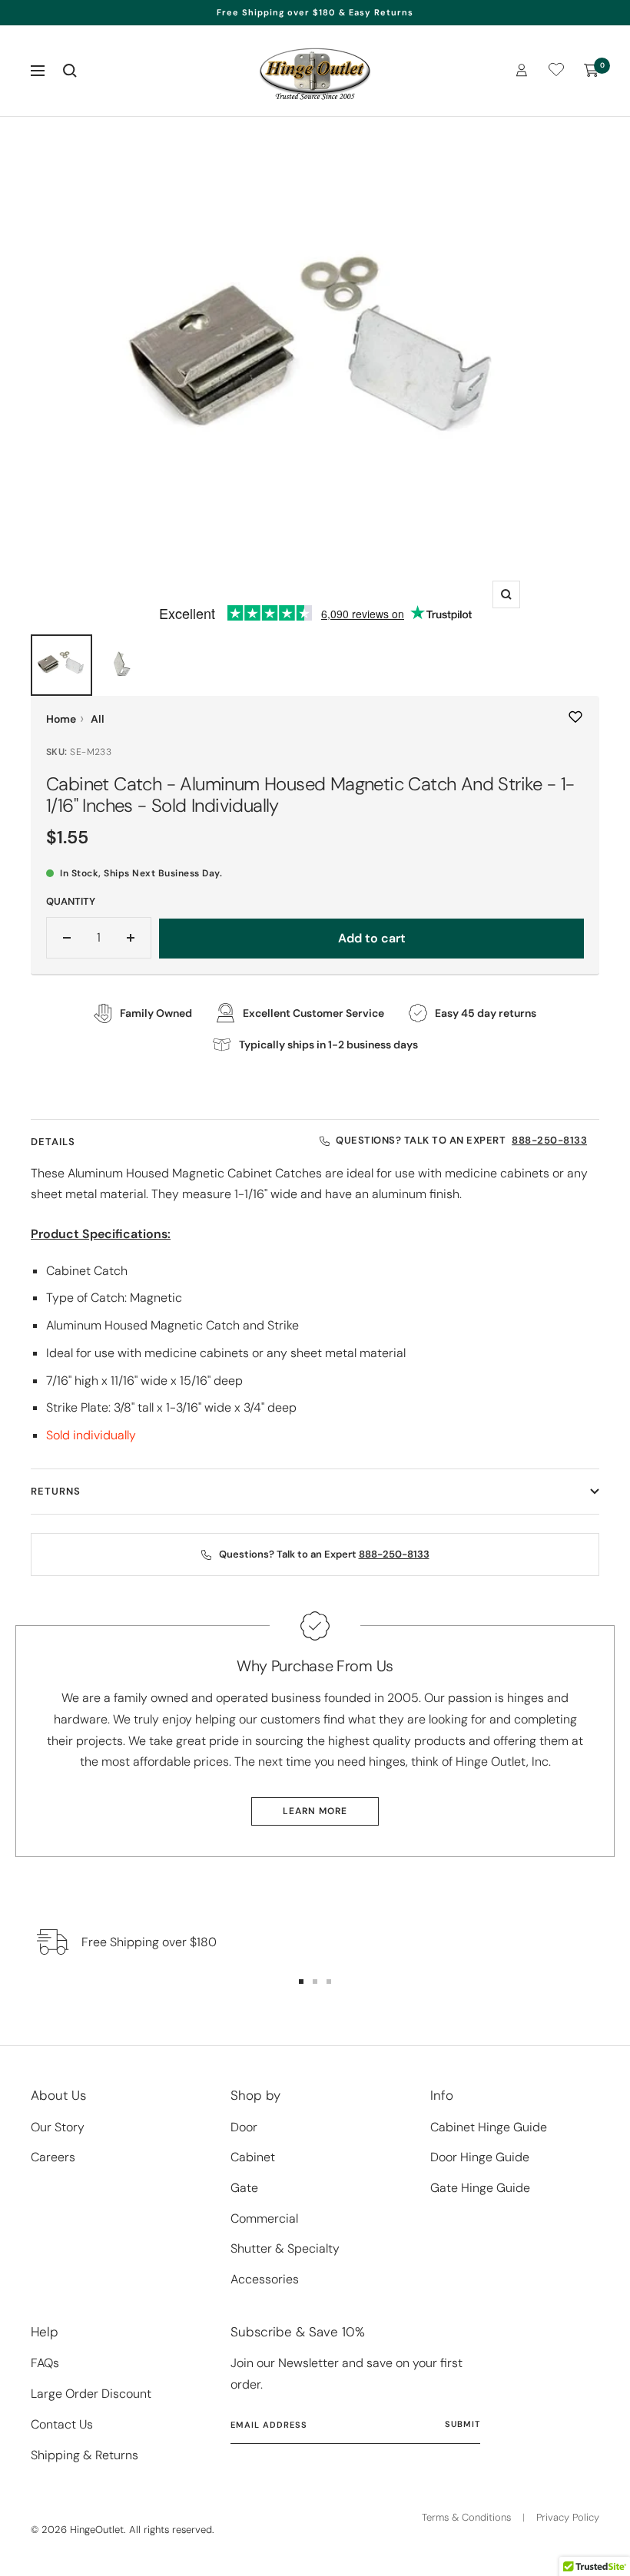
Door (244, 2127)
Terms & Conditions (466, 2517)
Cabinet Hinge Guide (489, 2127)
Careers (53, 2157)
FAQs (45, 2363)
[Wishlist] (556, 73)
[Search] (70, 71)
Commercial (264, 2218)
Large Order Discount (91, 2394)
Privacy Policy (568, 2517)
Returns (56, 1491)
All (98, 719)
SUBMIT (463, 2424)
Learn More (315, 1811)
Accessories (265, 2279)
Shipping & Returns (85, 2455)
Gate (244, 2188)
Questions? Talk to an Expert (461, 1140)
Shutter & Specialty (285, 2248)
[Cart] (592, 71)
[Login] (522, 70)
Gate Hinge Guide (480, 2188)
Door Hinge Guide (480, 2157)
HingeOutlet (97, 2530)
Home (61, 719)
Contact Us (62, 2424)
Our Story (58, 2127)
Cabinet (253, 2157)
